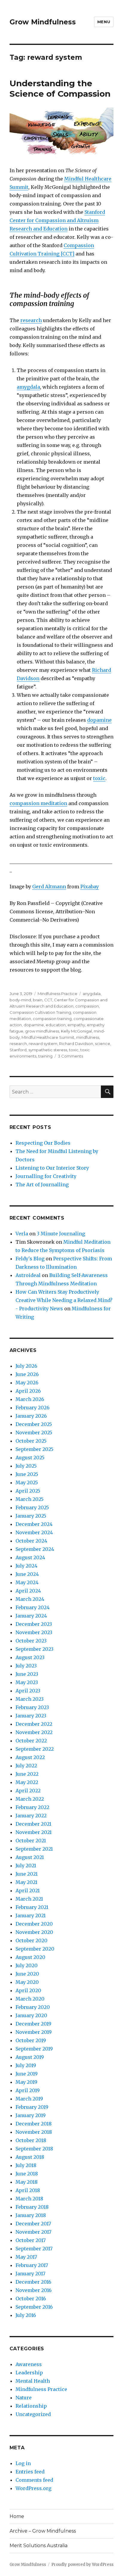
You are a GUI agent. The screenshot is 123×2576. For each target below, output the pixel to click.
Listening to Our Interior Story (52, 1168)
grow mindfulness (42, 1031)
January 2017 (30, 2274)
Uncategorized (33, 2414)
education (56, 1025)
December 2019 (33, 2024)
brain (38, 1000)
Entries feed (30, 2472)
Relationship (31, 2406)
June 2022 (27, 1774)
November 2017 (33, 2232)
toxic (99, 778)
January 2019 (31, 2115)
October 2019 (31, 2040)
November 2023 (34, 1632)
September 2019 (34, 2049)
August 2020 (30, 1957)
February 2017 (32, 2265)
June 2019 (27, 2074)
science (103, 1044)
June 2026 (27, 1374)
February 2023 (32, 1707)
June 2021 (27, 1874)
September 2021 (34, 1849)
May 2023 (27, 1682)
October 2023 (31, 1641)
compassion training (52, 1019)
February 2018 (32, 2207)
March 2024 (30, 1599)
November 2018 (34, 2132)
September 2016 (34, 2307)
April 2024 (28, 1591)
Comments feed (34, 2480)
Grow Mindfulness (43, 22)
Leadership (29, 2373)
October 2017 (31, 2240)
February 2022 (32, 1807)
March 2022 (30, 1799)
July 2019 (26, 2065)
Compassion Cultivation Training (40, 1012)
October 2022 (31, 1741)
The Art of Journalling (42, 1185)
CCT (48, 1000)
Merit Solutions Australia (39, 2546)
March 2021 (29, 1899)
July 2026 (26, 1366)
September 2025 (34, 1449)
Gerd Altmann (49, 887)
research (31, 320)
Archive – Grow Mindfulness (43, 2531)
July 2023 (26, 1666)
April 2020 (28, 1990)
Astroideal (28, 1275)
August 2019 (30, 2057)
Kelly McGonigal (76, 1031)
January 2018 (31, 2215)
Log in (23, 2463)
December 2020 (34, 1924)
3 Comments (70, 1056)
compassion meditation (38, 803)
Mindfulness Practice (57, 994)
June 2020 (27, 1974)
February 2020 (33, 2007)
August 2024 (30, 1557)
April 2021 (28, 1891)
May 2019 (26, 2082)
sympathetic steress (48, 1050)
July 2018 (26, 2165)
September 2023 (34, 1649)
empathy (76, 1025)
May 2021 (26, 1882)
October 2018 (31, 2140)
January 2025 (31, 1516)
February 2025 (32, 1507)
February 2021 (32, 1907)
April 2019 (28, 2090)
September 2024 (35, 1549)
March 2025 (30, 1499)
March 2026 (30, 1399)
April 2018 (28, 2190)
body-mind (20, 1000)
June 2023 (27, 1674)
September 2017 (34, 2249)
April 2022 (28, 1791)
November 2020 (34, 1932)
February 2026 (33, 1408)
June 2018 (27, 2174)
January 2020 (31, 2015)
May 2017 (26, 2257)
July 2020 (27, 1965)
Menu (104, 22)
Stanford (18, 1050)
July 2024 (26, 1566)
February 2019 (32, 2107)
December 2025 (34, 1424)
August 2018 (30, 2157)
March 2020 (30, 1999)
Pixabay (90, 887)
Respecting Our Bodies (43, 1143)
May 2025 (27, 1482)
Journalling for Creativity (46, 1176)
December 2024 (34, 1524)
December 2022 (34, 1724)
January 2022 (31, 1816)
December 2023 (34, 1624)
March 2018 (29, 2199)
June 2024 (27, 1574)
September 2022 (35, 1749)
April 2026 (28, 1391)
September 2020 (35, 1949)
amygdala (28, 387)
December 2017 (33, 2224)
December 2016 (33, 2282)
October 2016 (31, 2299)
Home (17, 2516)
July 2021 (26, 1866)
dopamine (99, 720)
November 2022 (34, 1732)
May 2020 (27, 1982)
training (45, 1056)
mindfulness (88, 1037)
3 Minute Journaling (61, 1234)
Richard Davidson (76, 1044)
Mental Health (33, 2381)
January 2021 (31, 1915)
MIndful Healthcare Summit (48, 1037)
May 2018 (27, 2182)
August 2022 (30, 1757)
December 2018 (34, 2124)
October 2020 (31, 1940)
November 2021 (34, 1832)
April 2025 (28, 1491)
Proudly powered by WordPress (82, 2565)
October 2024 (31, 1541)
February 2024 (33, 1607)
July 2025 (26, 1466)
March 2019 (29, 2099)
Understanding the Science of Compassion (60, 88)
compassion (87, 1006)
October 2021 (31, 1841)
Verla (22, 1234)
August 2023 (30, 1657)
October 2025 (31, 1441)
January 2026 (31, 1416)
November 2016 (34, 2290)
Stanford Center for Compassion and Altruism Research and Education (57, 220)
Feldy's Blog (30, 1259)
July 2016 (26, 2315)
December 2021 (33, 1824)
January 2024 (31, 1616)
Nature (24, 2398)
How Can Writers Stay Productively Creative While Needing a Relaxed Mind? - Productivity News (64, 1300)
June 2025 (27, 1474)
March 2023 (30, 1699)
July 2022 (26, 1766)
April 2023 (28, 1691)
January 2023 (31, 1716)
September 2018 (34, 2149)
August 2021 (30, 1857)
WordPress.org (33, 2488)
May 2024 (27, 1582)
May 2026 (27, 1383)
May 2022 (27, 1782)
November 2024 (34, 1532)
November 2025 (34, 1433)
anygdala (92, 994)
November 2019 (34, 2032)
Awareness (29, 2364)
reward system (43, 1044)
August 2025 (30, 1458)
